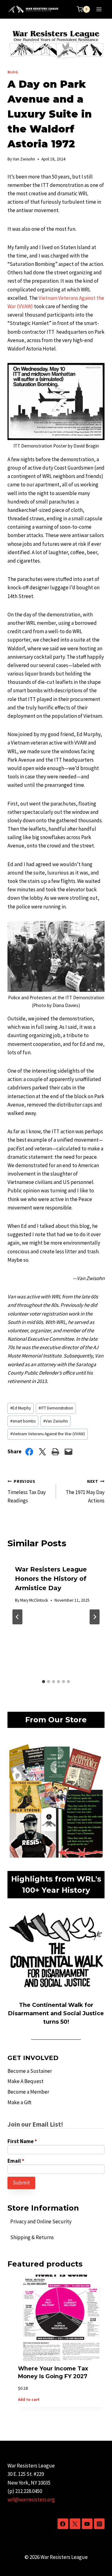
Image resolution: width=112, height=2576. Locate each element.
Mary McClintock (34, 1600)
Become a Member (28, 2092)
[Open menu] (99, 9)
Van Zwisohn (24, 159)
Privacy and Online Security (41, 2221)
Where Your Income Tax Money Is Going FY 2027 (53, 2372)
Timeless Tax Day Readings (27, 1491)
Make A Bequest (26, 2081)
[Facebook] (63, 2524)
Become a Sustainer (30, 2071)
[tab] (44, 1682)
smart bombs (23, 1421)
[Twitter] (75, 2524)
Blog (13, 72)
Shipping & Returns (32, 2237)
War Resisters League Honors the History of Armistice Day (51, 1579)
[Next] (95, 1617)
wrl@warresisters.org (31, 2499)
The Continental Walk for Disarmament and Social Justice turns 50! (56, 2013)
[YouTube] (87, 2524)
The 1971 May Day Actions (85, 1491)
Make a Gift (19, 2102)
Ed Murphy (21, 1408)
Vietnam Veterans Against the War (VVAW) (48, 1434)
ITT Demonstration (56, 1408)
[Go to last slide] (17, 1617)
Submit (21, 2183)
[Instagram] (99, 2524)
